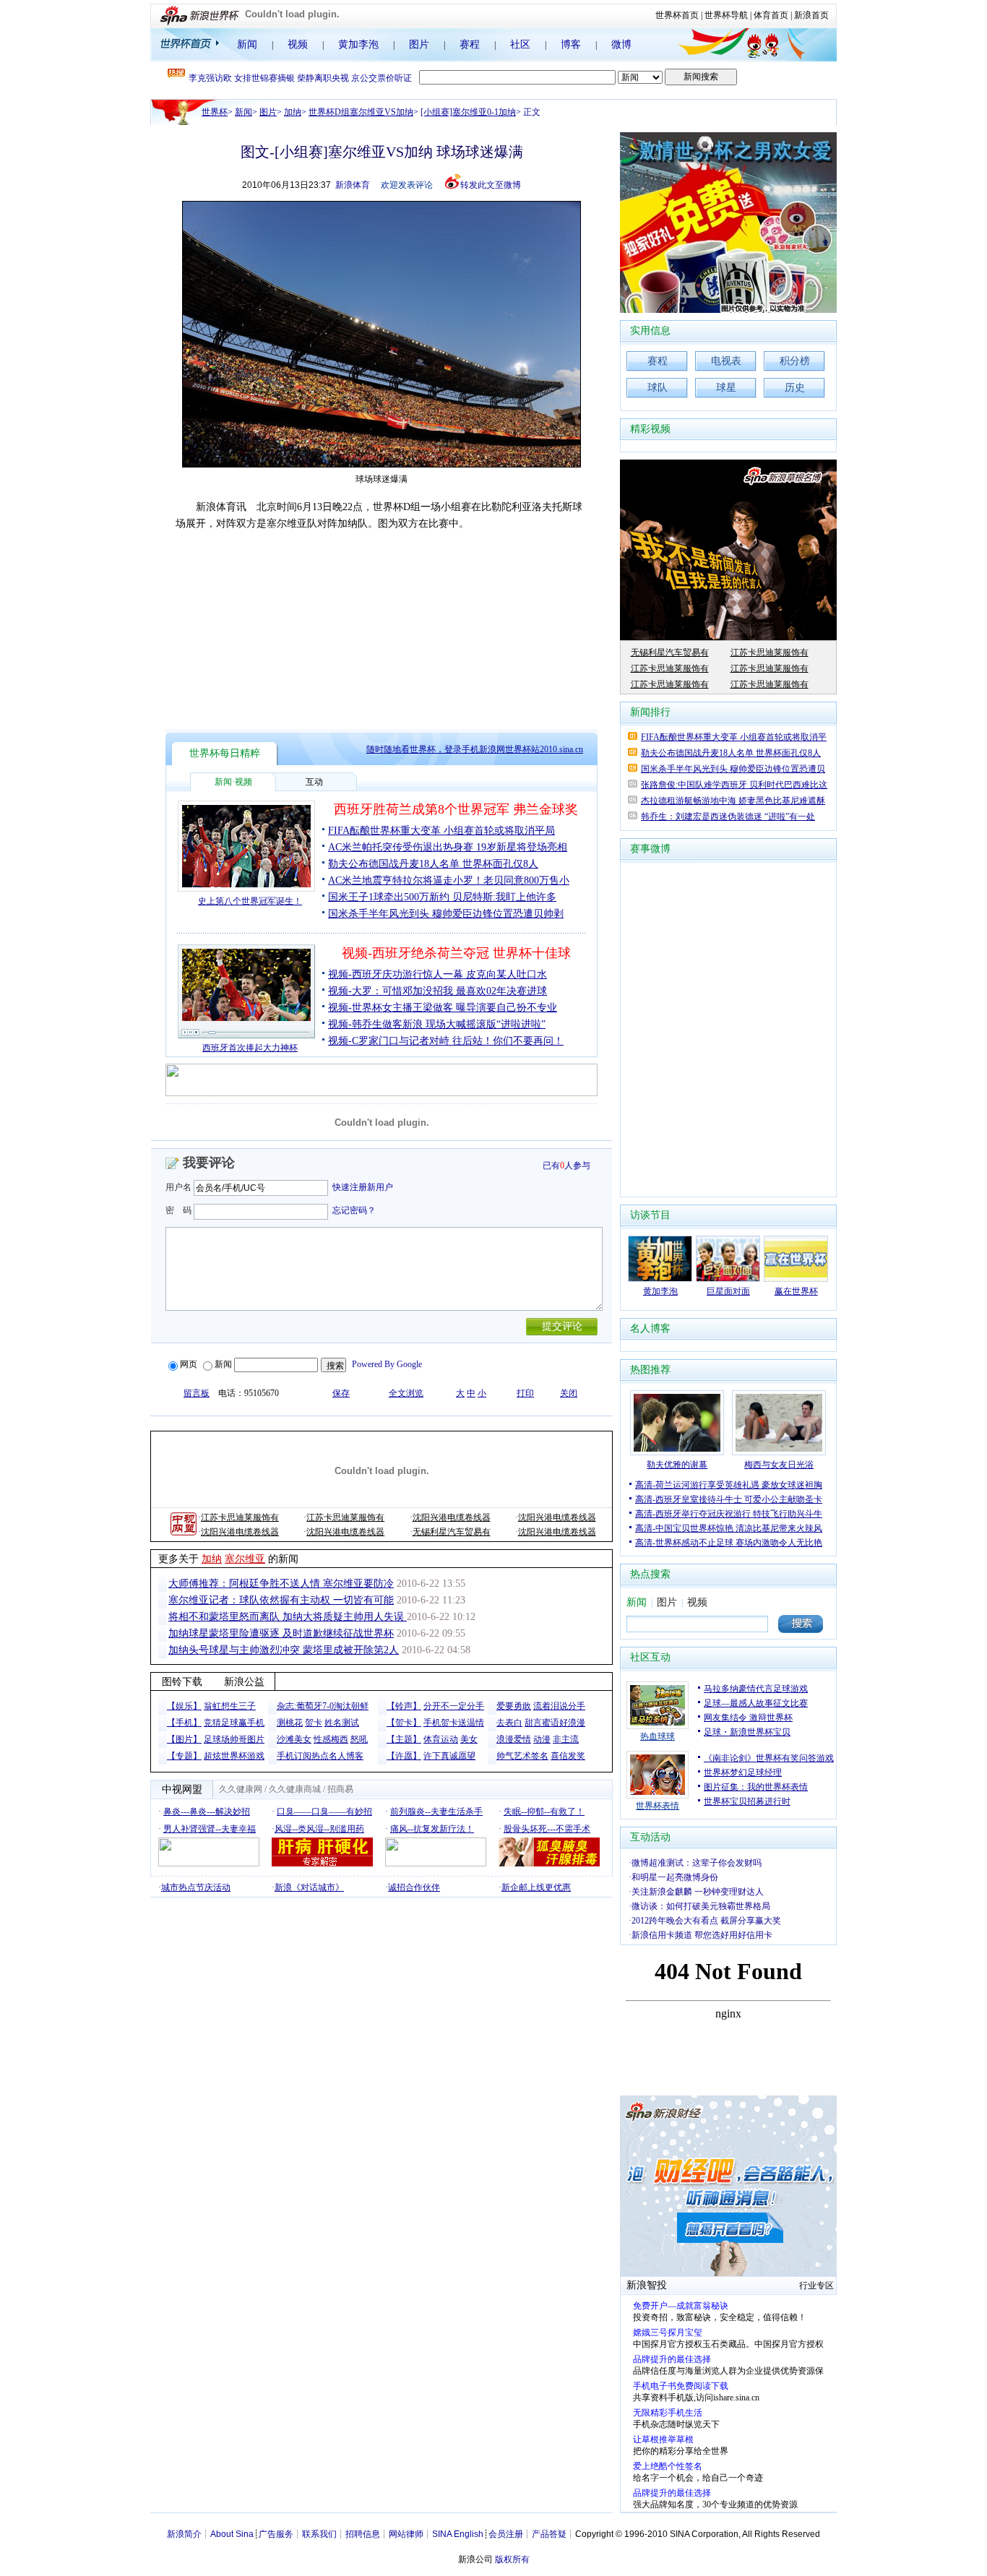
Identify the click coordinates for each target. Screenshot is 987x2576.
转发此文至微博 (491, 185)
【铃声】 (404, 1706)
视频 (298, 44)
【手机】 (184, 1723)
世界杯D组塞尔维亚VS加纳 (361, 112)
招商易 (340, 1789)
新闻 (247, 44)
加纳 (293, 112)
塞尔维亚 (245, 1559)
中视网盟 (182, 1789)
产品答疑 (549, 2534)
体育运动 (441, 1739)
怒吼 (359, 1739)
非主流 (566, 1739)
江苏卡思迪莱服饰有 (240, 1517)
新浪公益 (244, 1682)
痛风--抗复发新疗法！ (432, 1829)
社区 (520, 44)
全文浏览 (406, 1393)
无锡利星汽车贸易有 (452, 1532)
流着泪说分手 (559, 1706)
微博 (621, 44)
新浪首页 (811, 15)
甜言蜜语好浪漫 (555, 1723)
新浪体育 (353, 185)
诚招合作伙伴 (414, 1887)
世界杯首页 (677, 15)
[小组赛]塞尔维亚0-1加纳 (468, 112)
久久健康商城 (295, 1789)
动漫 (542, 1739)
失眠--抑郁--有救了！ (544, 1812)
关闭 (569, 1393)
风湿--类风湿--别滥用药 (319, 1829)
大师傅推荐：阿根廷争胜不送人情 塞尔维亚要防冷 (281, 1584)
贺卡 (314, 1723)
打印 (525, 1393)
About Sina (232, 2534)
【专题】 (184, 1756)
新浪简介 (184, 2534)
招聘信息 (363, 2534)
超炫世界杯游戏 (234, 1756)
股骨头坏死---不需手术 (547, 1829)
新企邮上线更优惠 (536, 1887)
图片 (419, 44)
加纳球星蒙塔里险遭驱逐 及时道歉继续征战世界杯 (281, 1633)
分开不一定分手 (454, 1706)
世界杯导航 (726, 15)
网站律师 (406, 2534)
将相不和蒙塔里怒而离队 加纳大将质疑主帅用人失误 (288, 1617)
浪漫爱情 (514, 1739)
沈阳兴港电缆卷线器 (452, 1517)
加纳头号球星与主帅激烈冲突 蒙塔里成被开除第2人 (284, 1650)
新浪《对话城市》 (309, 1887)
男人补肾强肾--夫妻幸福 (210, 1829)
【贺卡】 (404, 1723)
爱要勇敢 (514, 1706)
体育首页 (771, 15)
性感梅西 (331, 1739)
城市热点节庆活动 (196, 1887)
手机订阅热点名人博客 (320, 1756)
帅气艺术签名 (522, 1756)
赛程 (470, 44)
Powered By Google (387, 1364)
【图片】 (184, 1739)
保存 (341, 1393)
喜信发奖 (568, 1756)
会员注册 (506, 2534)
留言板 (197, 1393)
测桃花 (290, 1723)
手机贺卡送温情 (454, 1723)
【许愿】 (404, 1756)
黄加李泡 (358, 44)
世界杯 (215, 112)
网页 (189, 1364)
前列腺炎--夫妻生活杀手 (436, 1812)
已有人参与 (566, 1166)
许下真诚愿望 (449, 1756)
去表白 (509, 1723)
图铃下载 (182, 1682)
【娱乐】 (184, 1706)
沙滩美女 (294, 1739)
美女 (469, 1739)
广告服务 (276, 2534)
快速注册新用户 (363, 1187)
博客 (571, 44)
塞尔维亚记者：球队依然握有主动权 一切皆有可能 (281, 1600)
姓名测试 (342, 1723)
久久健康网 (241, 1789)
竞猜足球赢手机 (234, 1723)
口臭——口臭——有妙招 (324, 1812)
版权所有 (512, 2559)
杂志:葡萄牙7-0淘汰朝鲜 (323, 1706)
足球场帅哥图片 (234, 1739)
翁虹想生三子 (230, 1706)
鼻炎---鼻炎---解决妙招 (207, 1812)
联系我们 (319, 2534)
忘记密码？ (354, 1210)
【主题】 (404, 1739)
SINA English (458, 2534)
